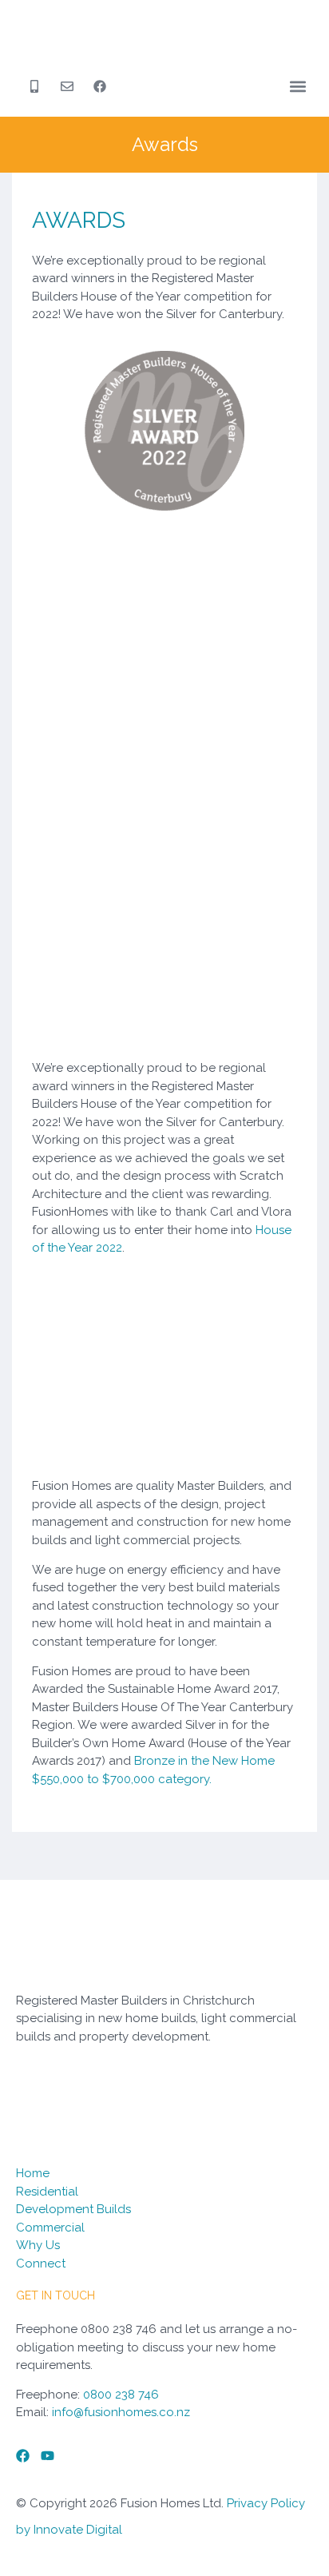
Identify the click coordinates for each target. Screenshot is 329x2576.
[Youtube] (48, 2456)
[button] (298, 87)
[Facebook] (23, 2456)
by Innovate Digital (69, 2530)
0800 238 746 (121, 2395)
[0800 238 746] (38, 86)
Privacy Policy (266, 2503)
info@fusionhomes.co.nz (121, 2412)
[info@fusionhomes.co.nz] (71, 86)
